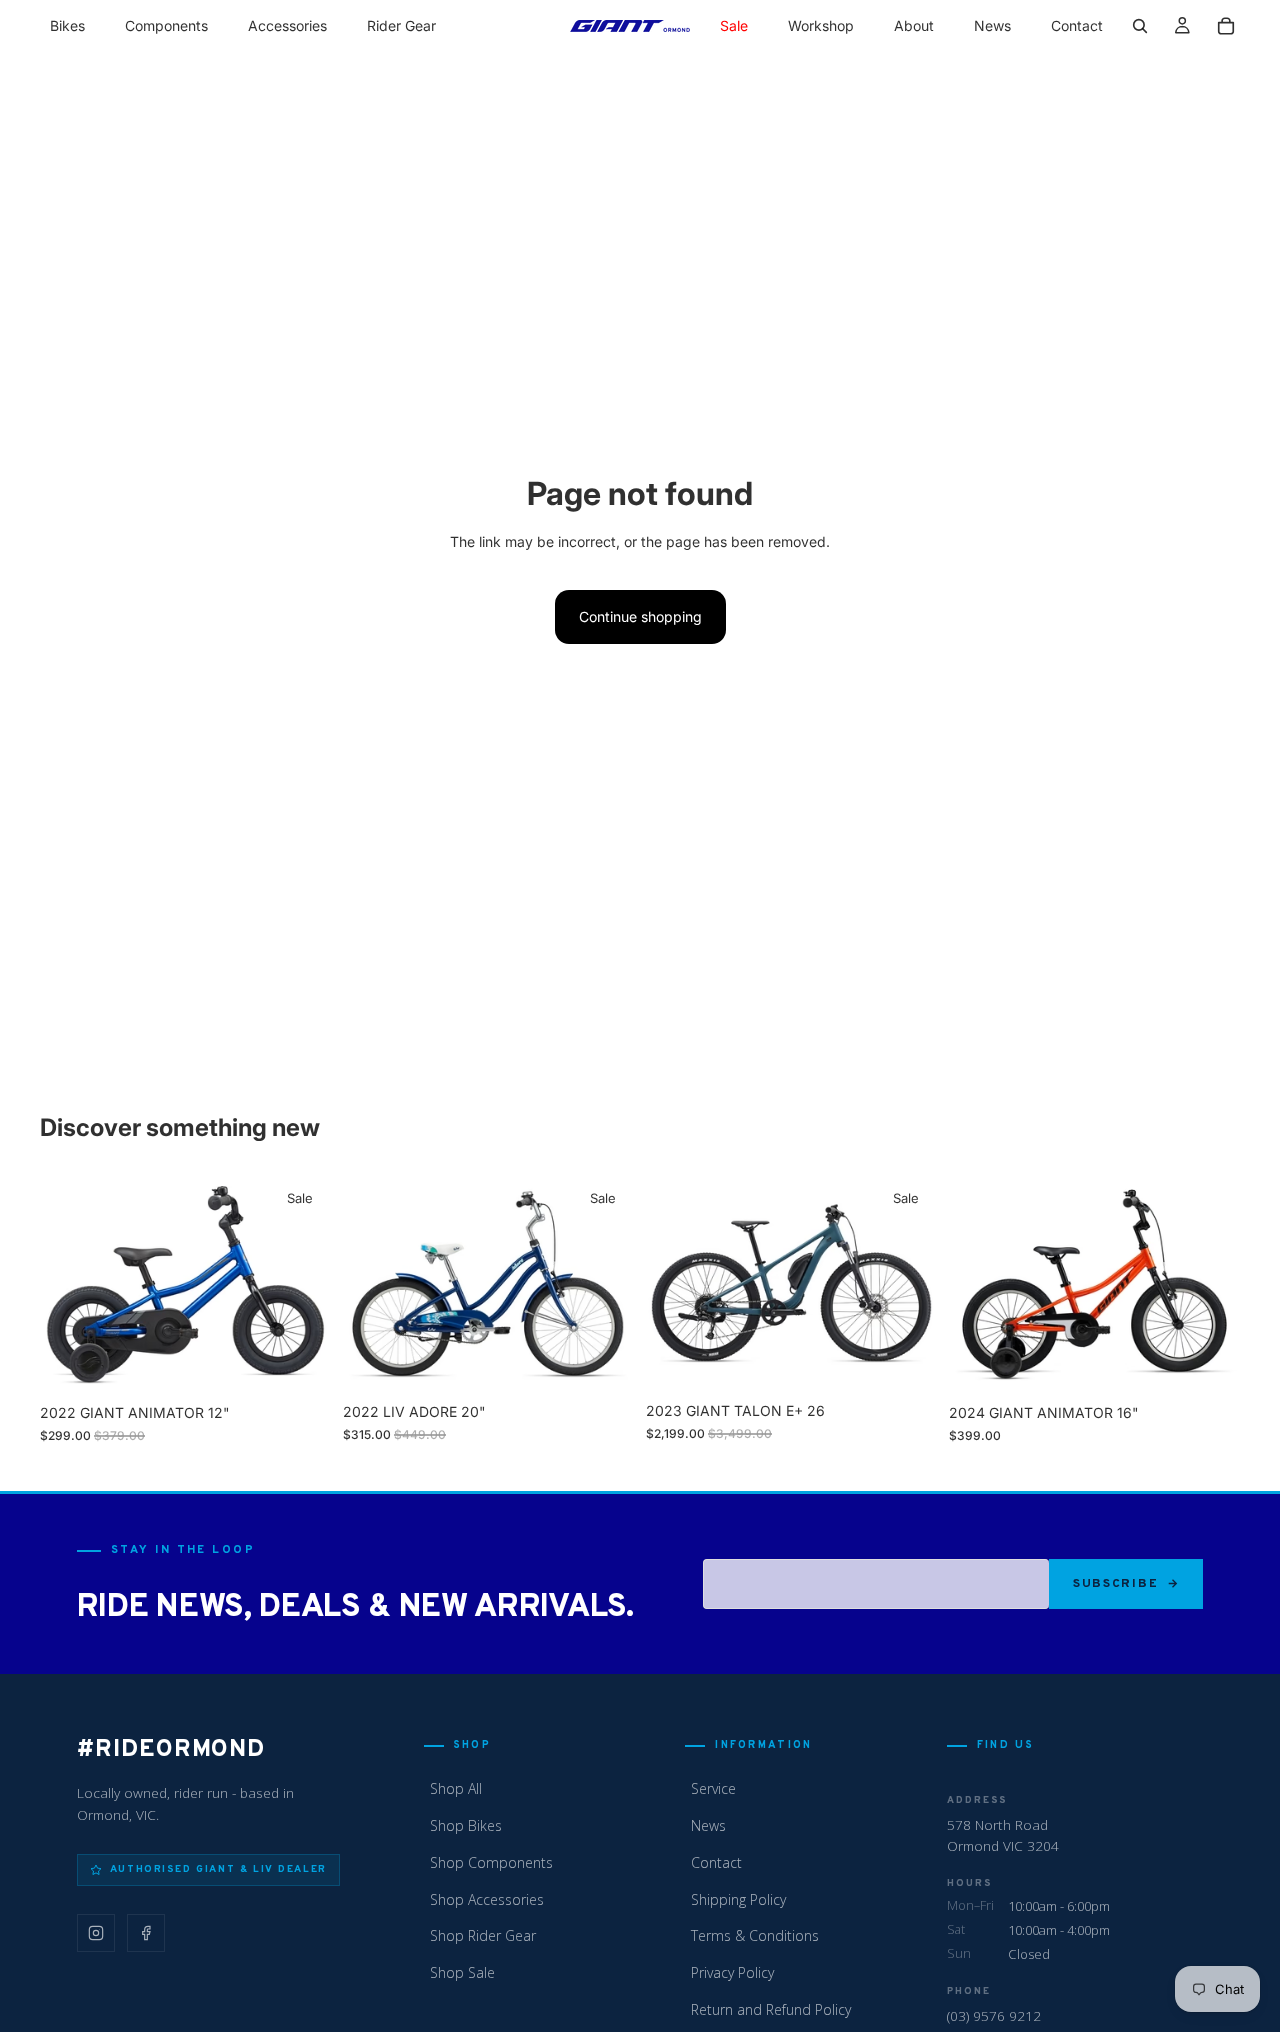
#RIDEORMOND (171, 1750)
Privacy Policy (732, 1972)
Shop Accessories (487, 1899)
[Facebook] (146, 1933)
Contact (716, 1862)
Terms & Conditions (755, 1935)
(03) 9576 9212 (994, 2015)
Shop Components (491, 1862)
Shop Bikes (466, 1825)
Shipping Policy (738, 1899)
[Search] (1140, 26)
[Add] (300, 1363)
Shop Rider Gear (483, 1935)
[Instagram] (96, 1933)
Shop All (456, 1788)
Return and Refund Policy (771, 2009)
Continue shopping (640, 616)
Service (713, 1788)
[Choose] (603, 1363)
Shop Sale (462, 1972)
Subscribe (1115, 1584)
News (708, 1825)
